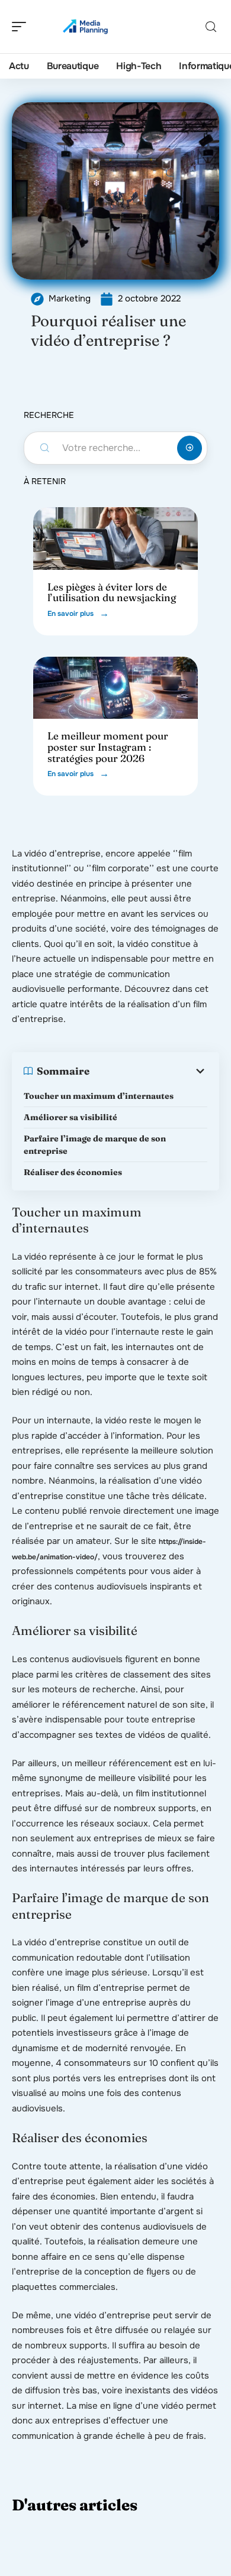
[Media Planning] (85, 27)
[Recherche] (211, 27)
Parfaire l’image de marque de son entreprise (95, 1145)
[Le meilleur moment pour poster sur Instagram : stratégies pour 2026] (115, 688)
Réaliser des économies (74, 1172)
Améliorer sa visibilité (71, 1117)
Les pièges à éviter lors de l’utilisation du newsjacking (112, 592)
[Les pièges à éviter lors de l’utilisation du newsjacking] (115, 538)
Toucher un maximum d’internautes (100, 1096)
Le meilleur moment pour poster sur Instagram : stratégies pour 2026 (108, 747)
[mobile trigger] (22, 27)
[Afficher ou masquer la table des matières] (148, 1071)
